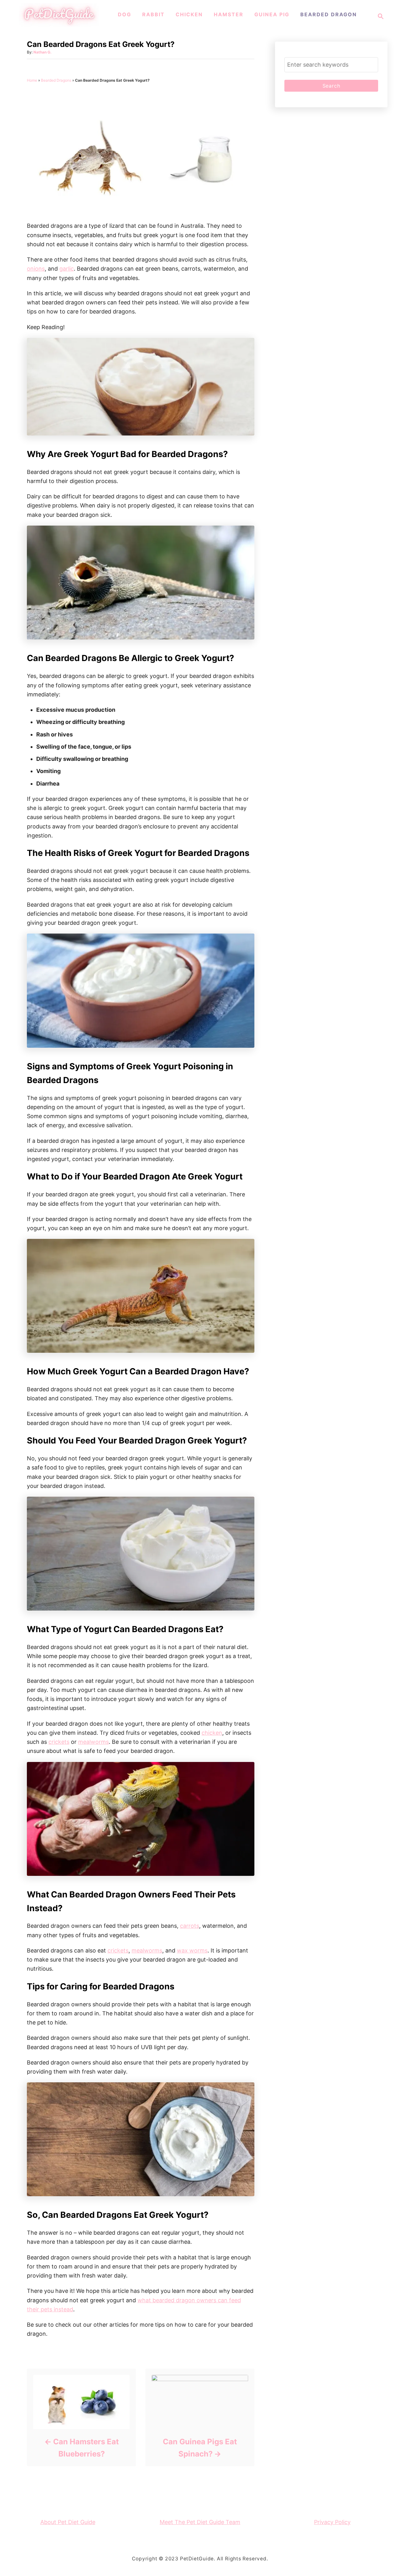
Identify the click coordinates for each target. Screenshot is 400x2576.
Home (32, 80)
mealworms (93, 1742)
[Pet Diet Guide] (59, 25)
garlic (67, 269)
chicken (212, 1733)
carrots (190, 1926)
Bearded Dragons (56, 80)
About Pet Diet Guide (68, 2522)
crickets (59, 1742)
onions (36, 269)
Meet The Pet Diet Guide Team (200, 2522)
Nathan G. (42, 52)
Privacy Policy (332, 2522)
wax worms (192, 1950)
